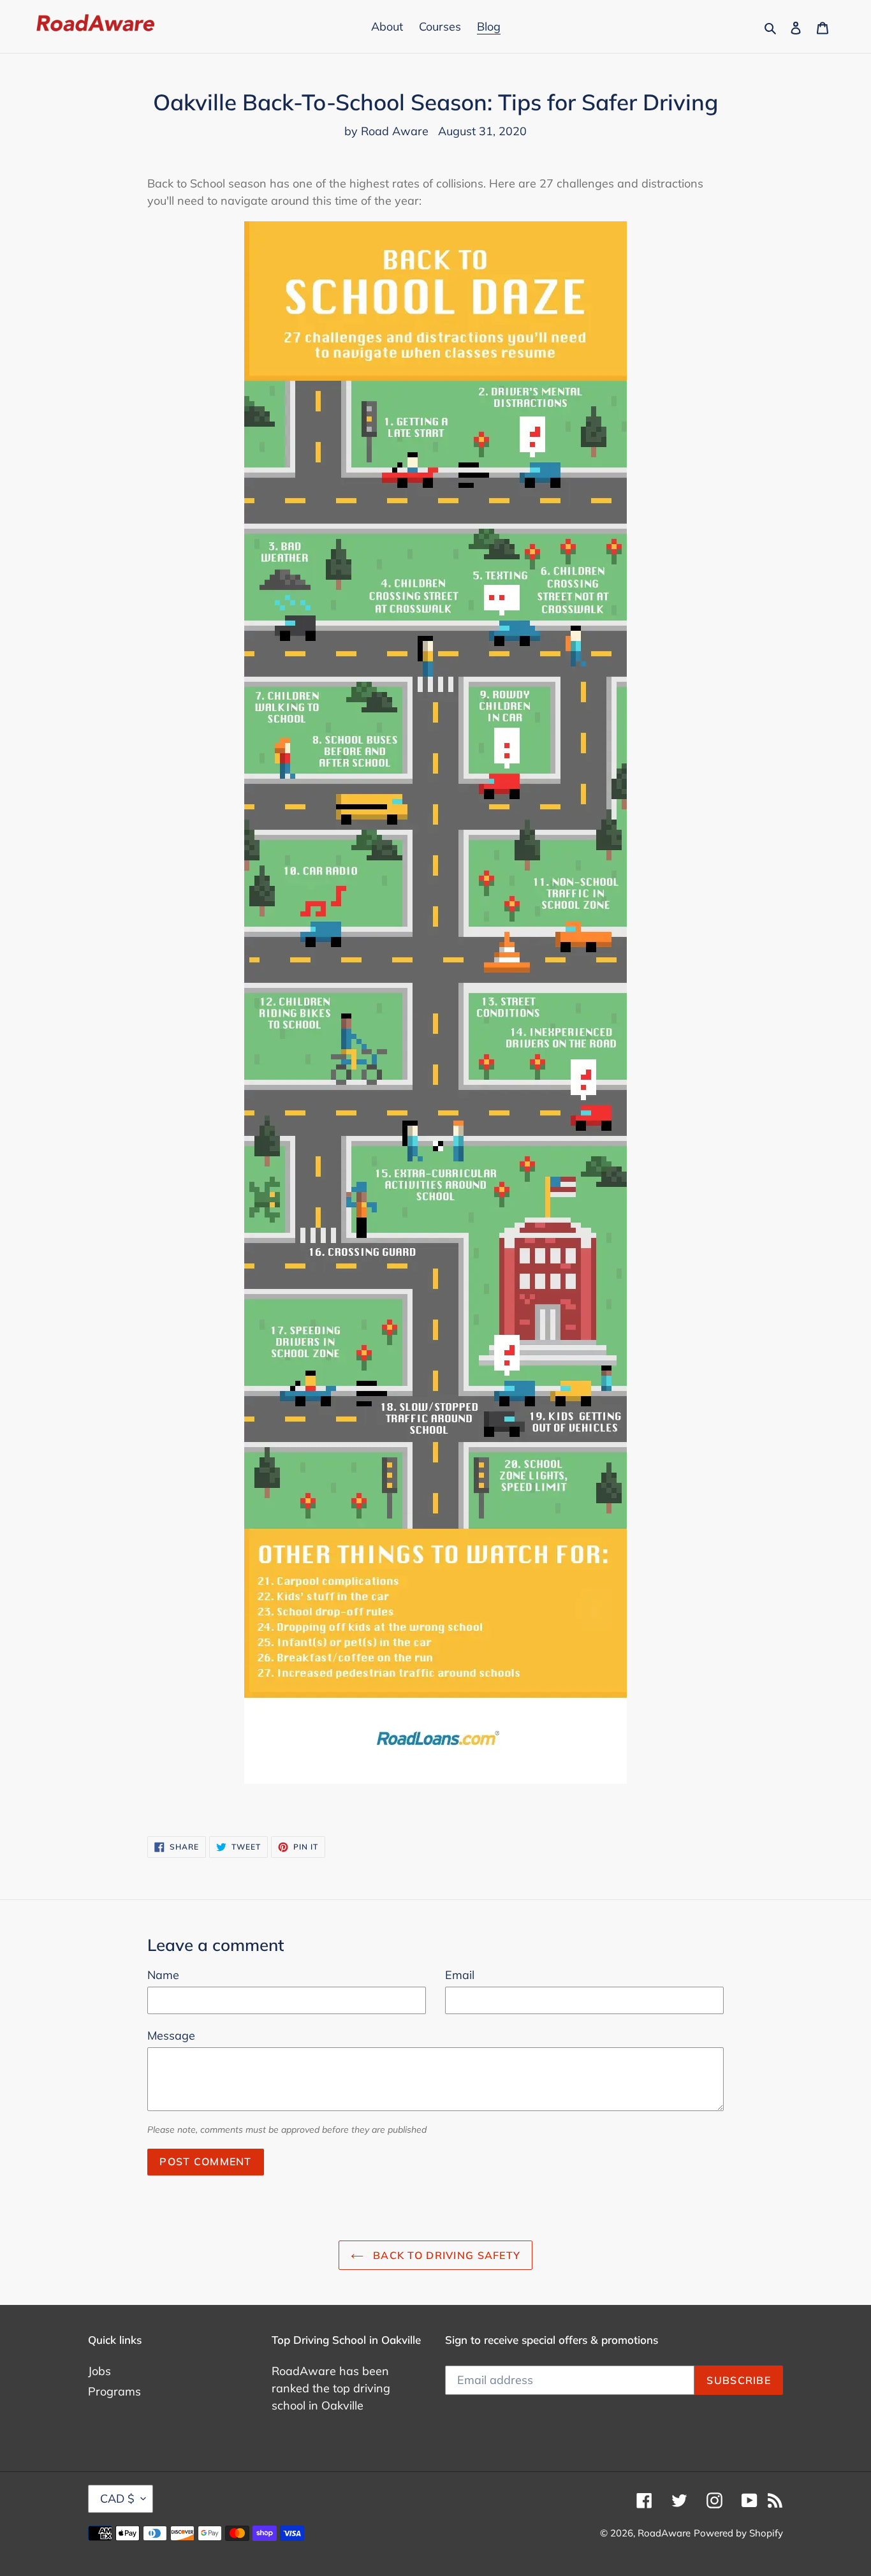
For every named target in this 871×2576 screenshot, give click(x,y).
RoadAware (664, 2533)
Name (163, 1975)
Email (460, 1975)
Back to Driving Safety (445, 2255)
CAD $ (117, 2499)
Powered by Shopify (738, 2533)
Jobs (99, 2371)
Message (171, 2035)
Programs (114, 2391)
